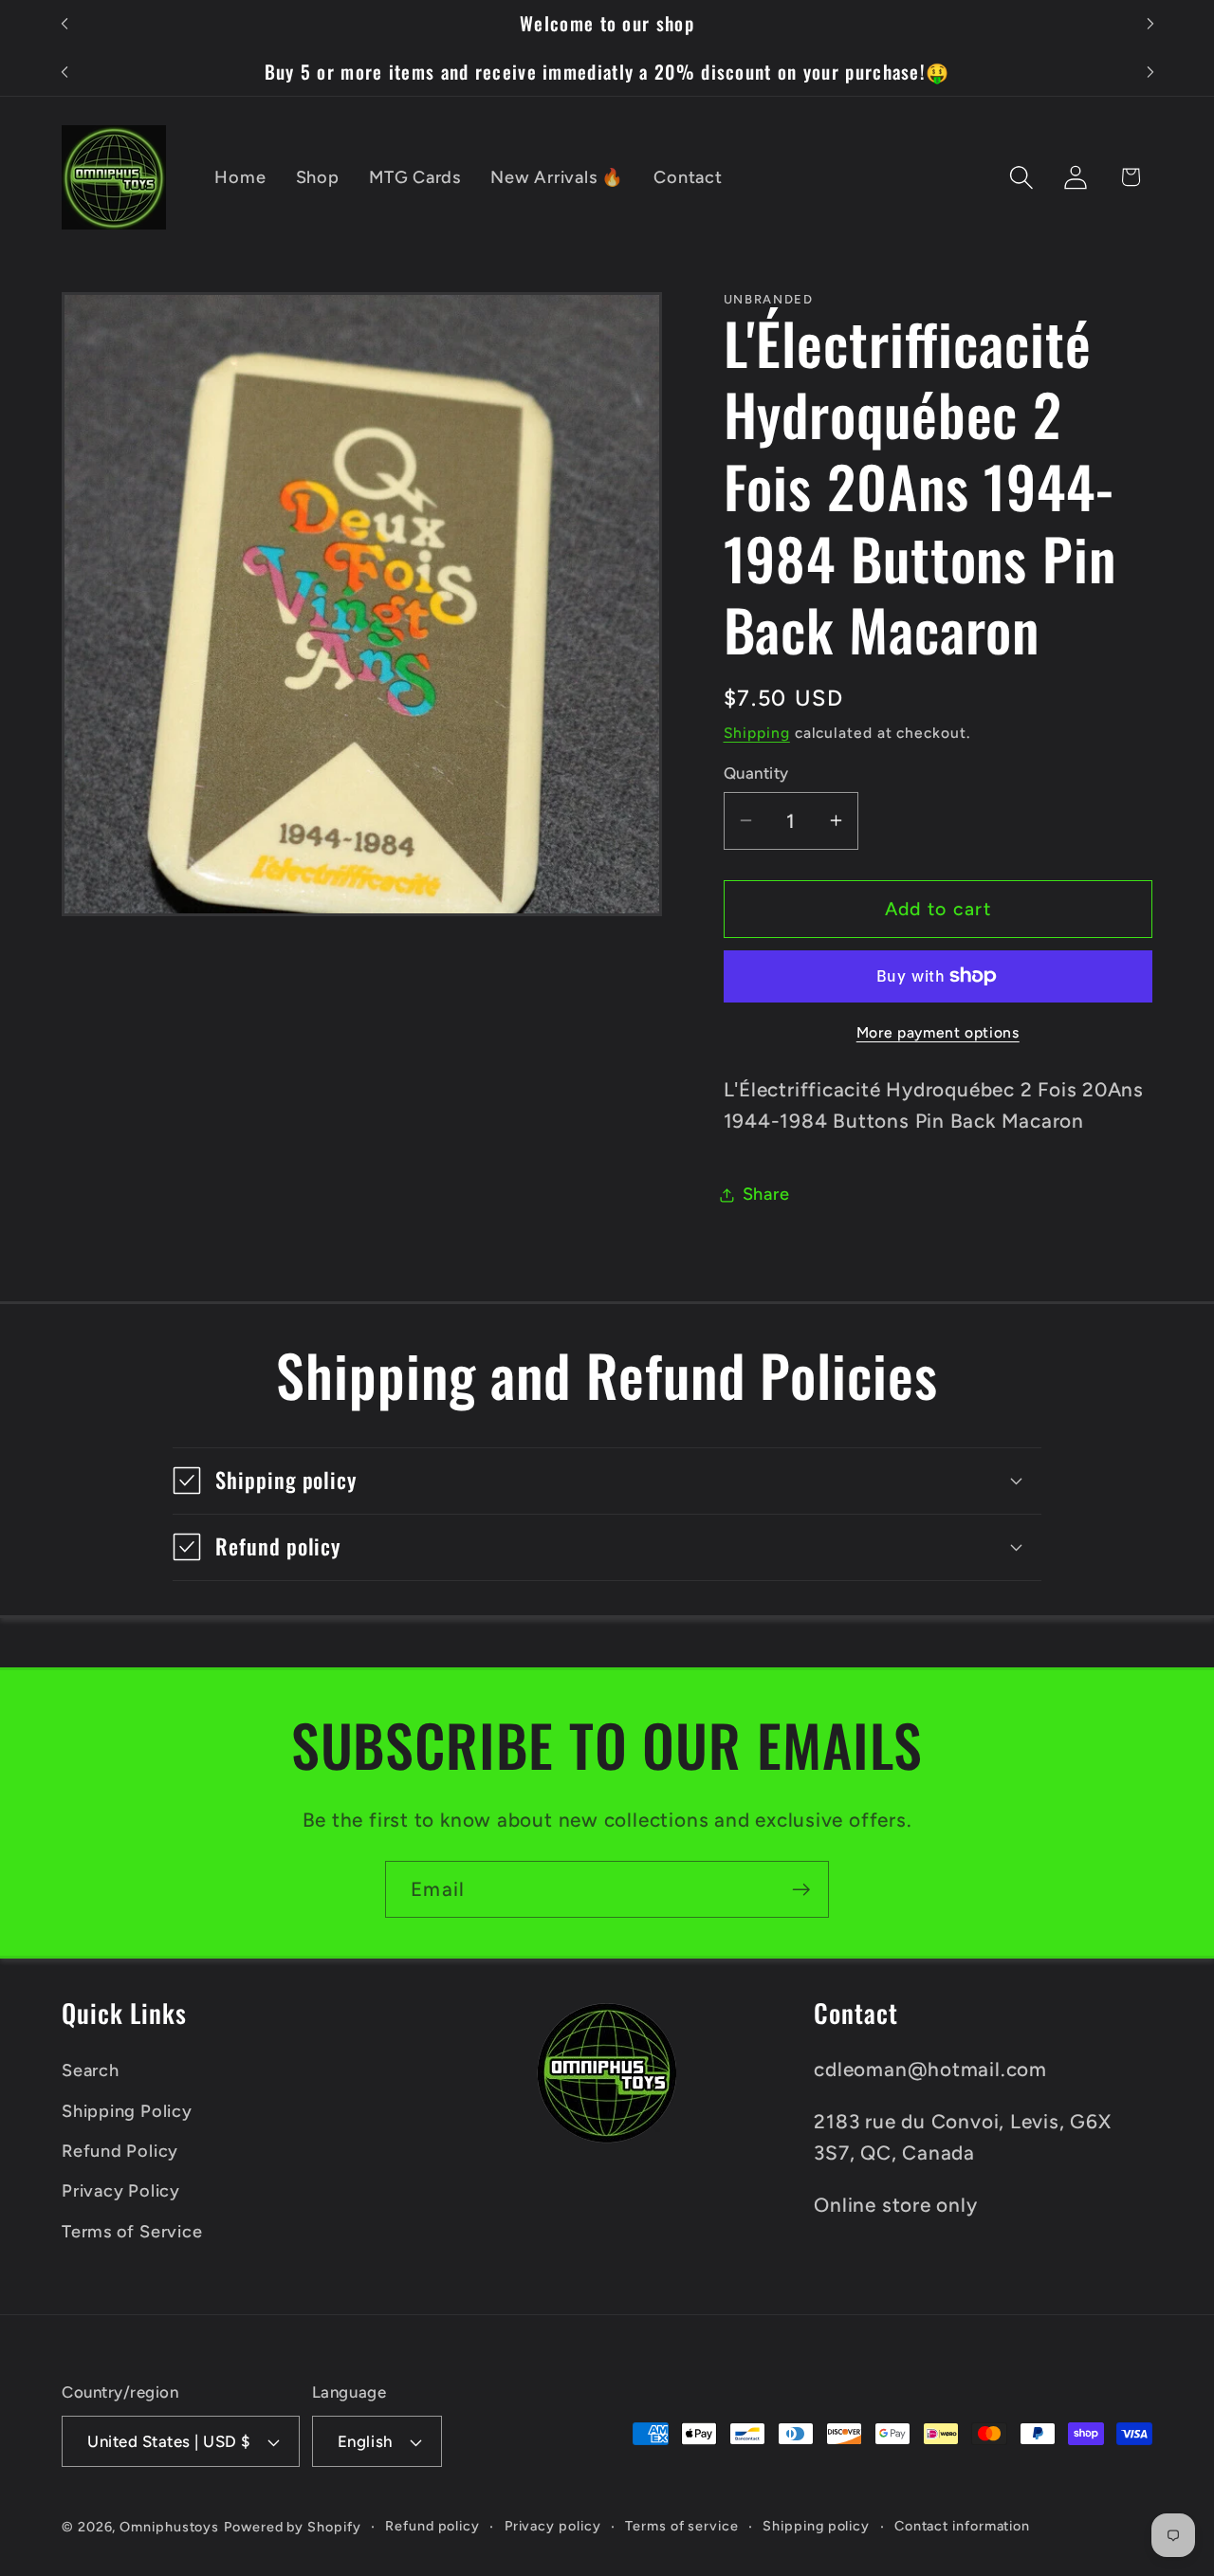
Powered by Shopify (292, 2527)
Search (91, 2070)
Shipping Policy (127, 2111)
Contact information (962, 2526)
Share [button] (766, 1194)
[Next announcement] (1150, 24)
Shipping (757, 733)
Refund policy (432, 2526)
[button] (1022, 177)
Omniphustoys (169, 2527)
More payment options (938, 1032)
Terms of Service (132, 2232)
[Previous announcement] (64, 24)
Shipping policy (816, 2526)
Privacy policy (553, 2526)
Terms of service (682, 2526)
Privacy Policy (121, 2191)
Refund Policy (120, 2151)
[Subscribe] (801, 1890)
